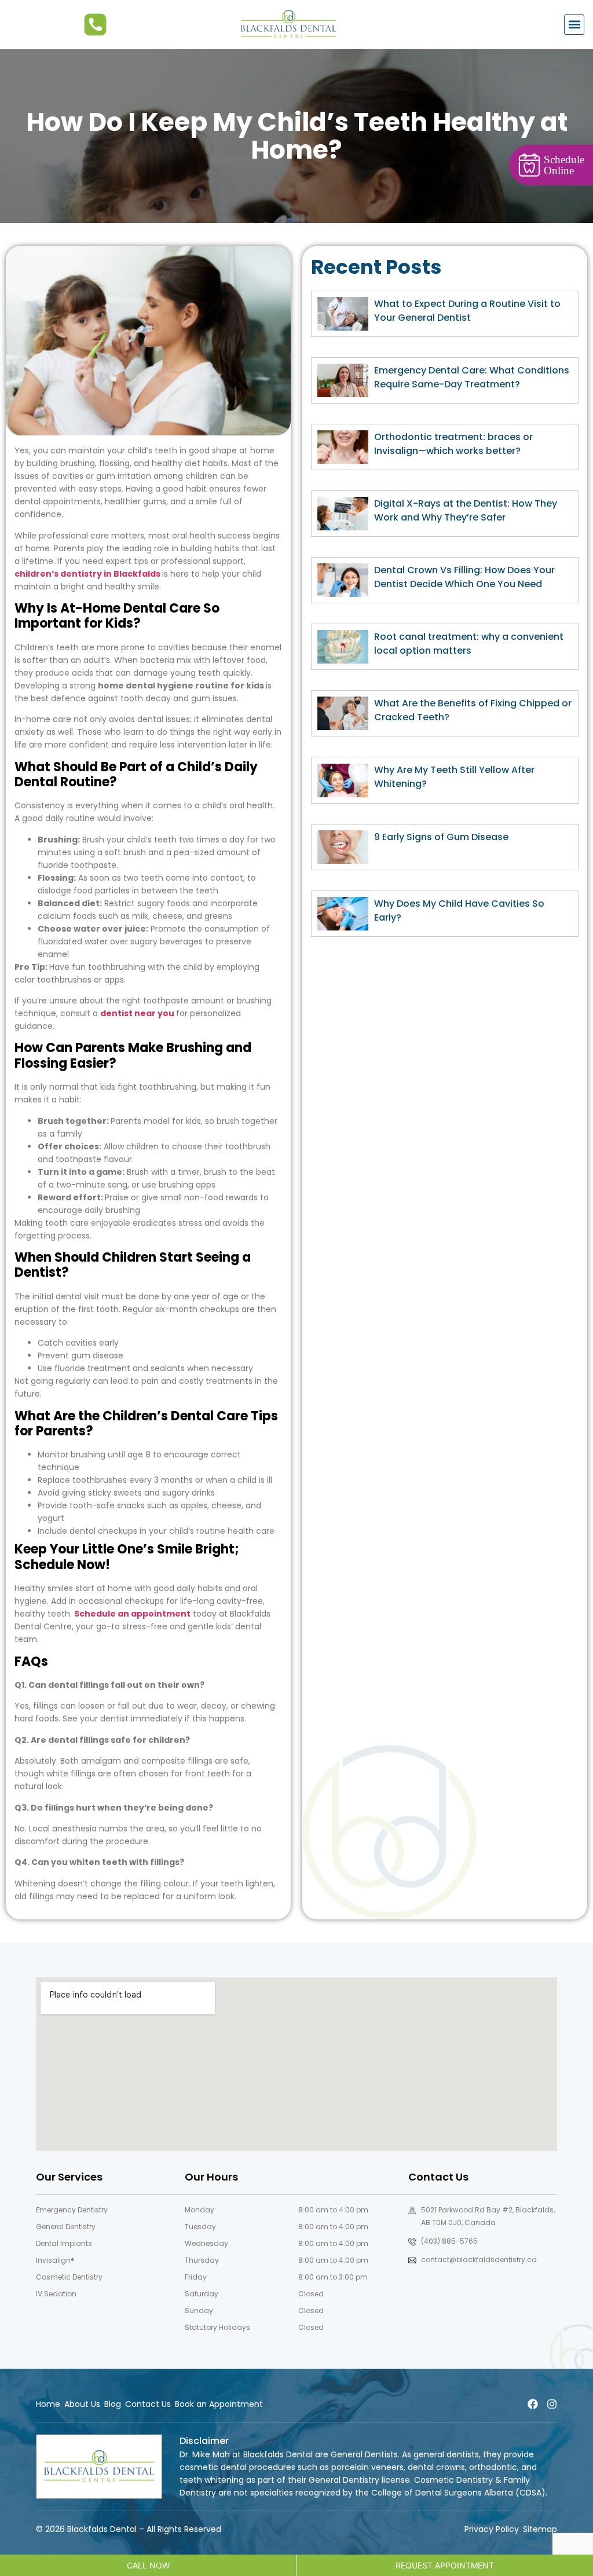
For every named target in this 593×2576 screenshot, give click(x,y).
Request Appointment (445, 2565)
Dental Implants (64, 2243)
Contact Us (148, 2404)
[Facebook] (533, 2404)
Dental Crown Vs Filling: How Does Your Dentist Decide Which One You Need (464, 577)
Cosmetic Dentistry (69, 2277)
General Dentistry (66, 2227)
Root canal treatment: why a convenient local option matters (469, 644)
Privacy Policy (492, 2529)
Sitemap (540, 2529)
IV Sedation (56, 2294)
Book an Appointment (219, 2404)
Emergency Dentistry (72, 2210)
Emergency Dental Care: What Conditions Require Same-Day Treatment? (472, 377)
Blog (113, 2404)
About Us (82, 2404)
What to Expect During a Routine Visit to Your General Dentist (467, 311)
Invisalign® (55, 2260)
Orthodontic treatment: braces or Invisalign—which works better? (453, 444)
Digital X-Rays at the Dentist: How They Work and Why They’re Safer (466, 510)
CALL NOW (148, 2565)
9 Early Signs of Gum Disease (441, 837)
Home (48, 2404)
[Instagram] (552, 2404)
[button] (574, 25)
